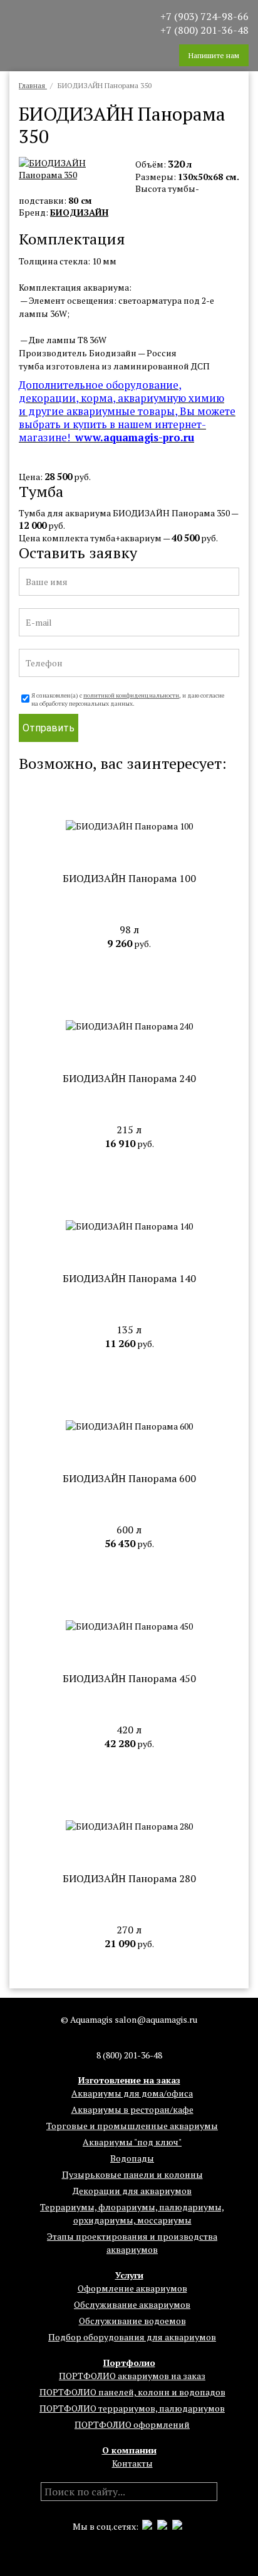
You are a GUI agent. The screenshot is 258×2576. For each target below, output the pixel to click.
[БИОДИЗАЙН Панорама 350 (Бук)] (74, 175)
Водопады (132, 2158)
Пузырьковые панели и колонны (132, 2174)
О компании (129, 2450)
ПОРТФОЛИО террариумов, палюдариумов (132, 2408)
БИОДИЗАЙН (79, 212)
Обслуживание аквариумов (132, 2304)
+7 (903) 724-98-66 (204, 16)
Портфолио (129, 2363)
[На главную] (56, 23)
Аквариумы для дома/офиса (132, 2093)
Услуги (129, 2275)
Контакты (132, 2463)
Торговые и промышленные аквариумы (132, 2126)
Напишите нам (214, 55)
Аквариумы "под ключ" (132, 2142)
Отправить (49, 728)
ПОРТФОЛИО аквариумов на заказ (132, 2376)
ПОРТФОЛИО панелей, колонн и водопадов (132, 2392)
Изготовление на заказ (129, 2080)
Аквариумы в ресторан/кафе (132, 2109)
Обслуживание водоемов (132, 2321)
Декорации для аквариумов (132, 2191)
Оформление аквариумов (132, 2288)
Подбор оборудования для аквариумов (132, 2337)
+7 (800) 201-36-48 (204, 30)
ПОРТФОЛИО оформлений (132, 2424)
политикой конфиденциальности (131, 695)
